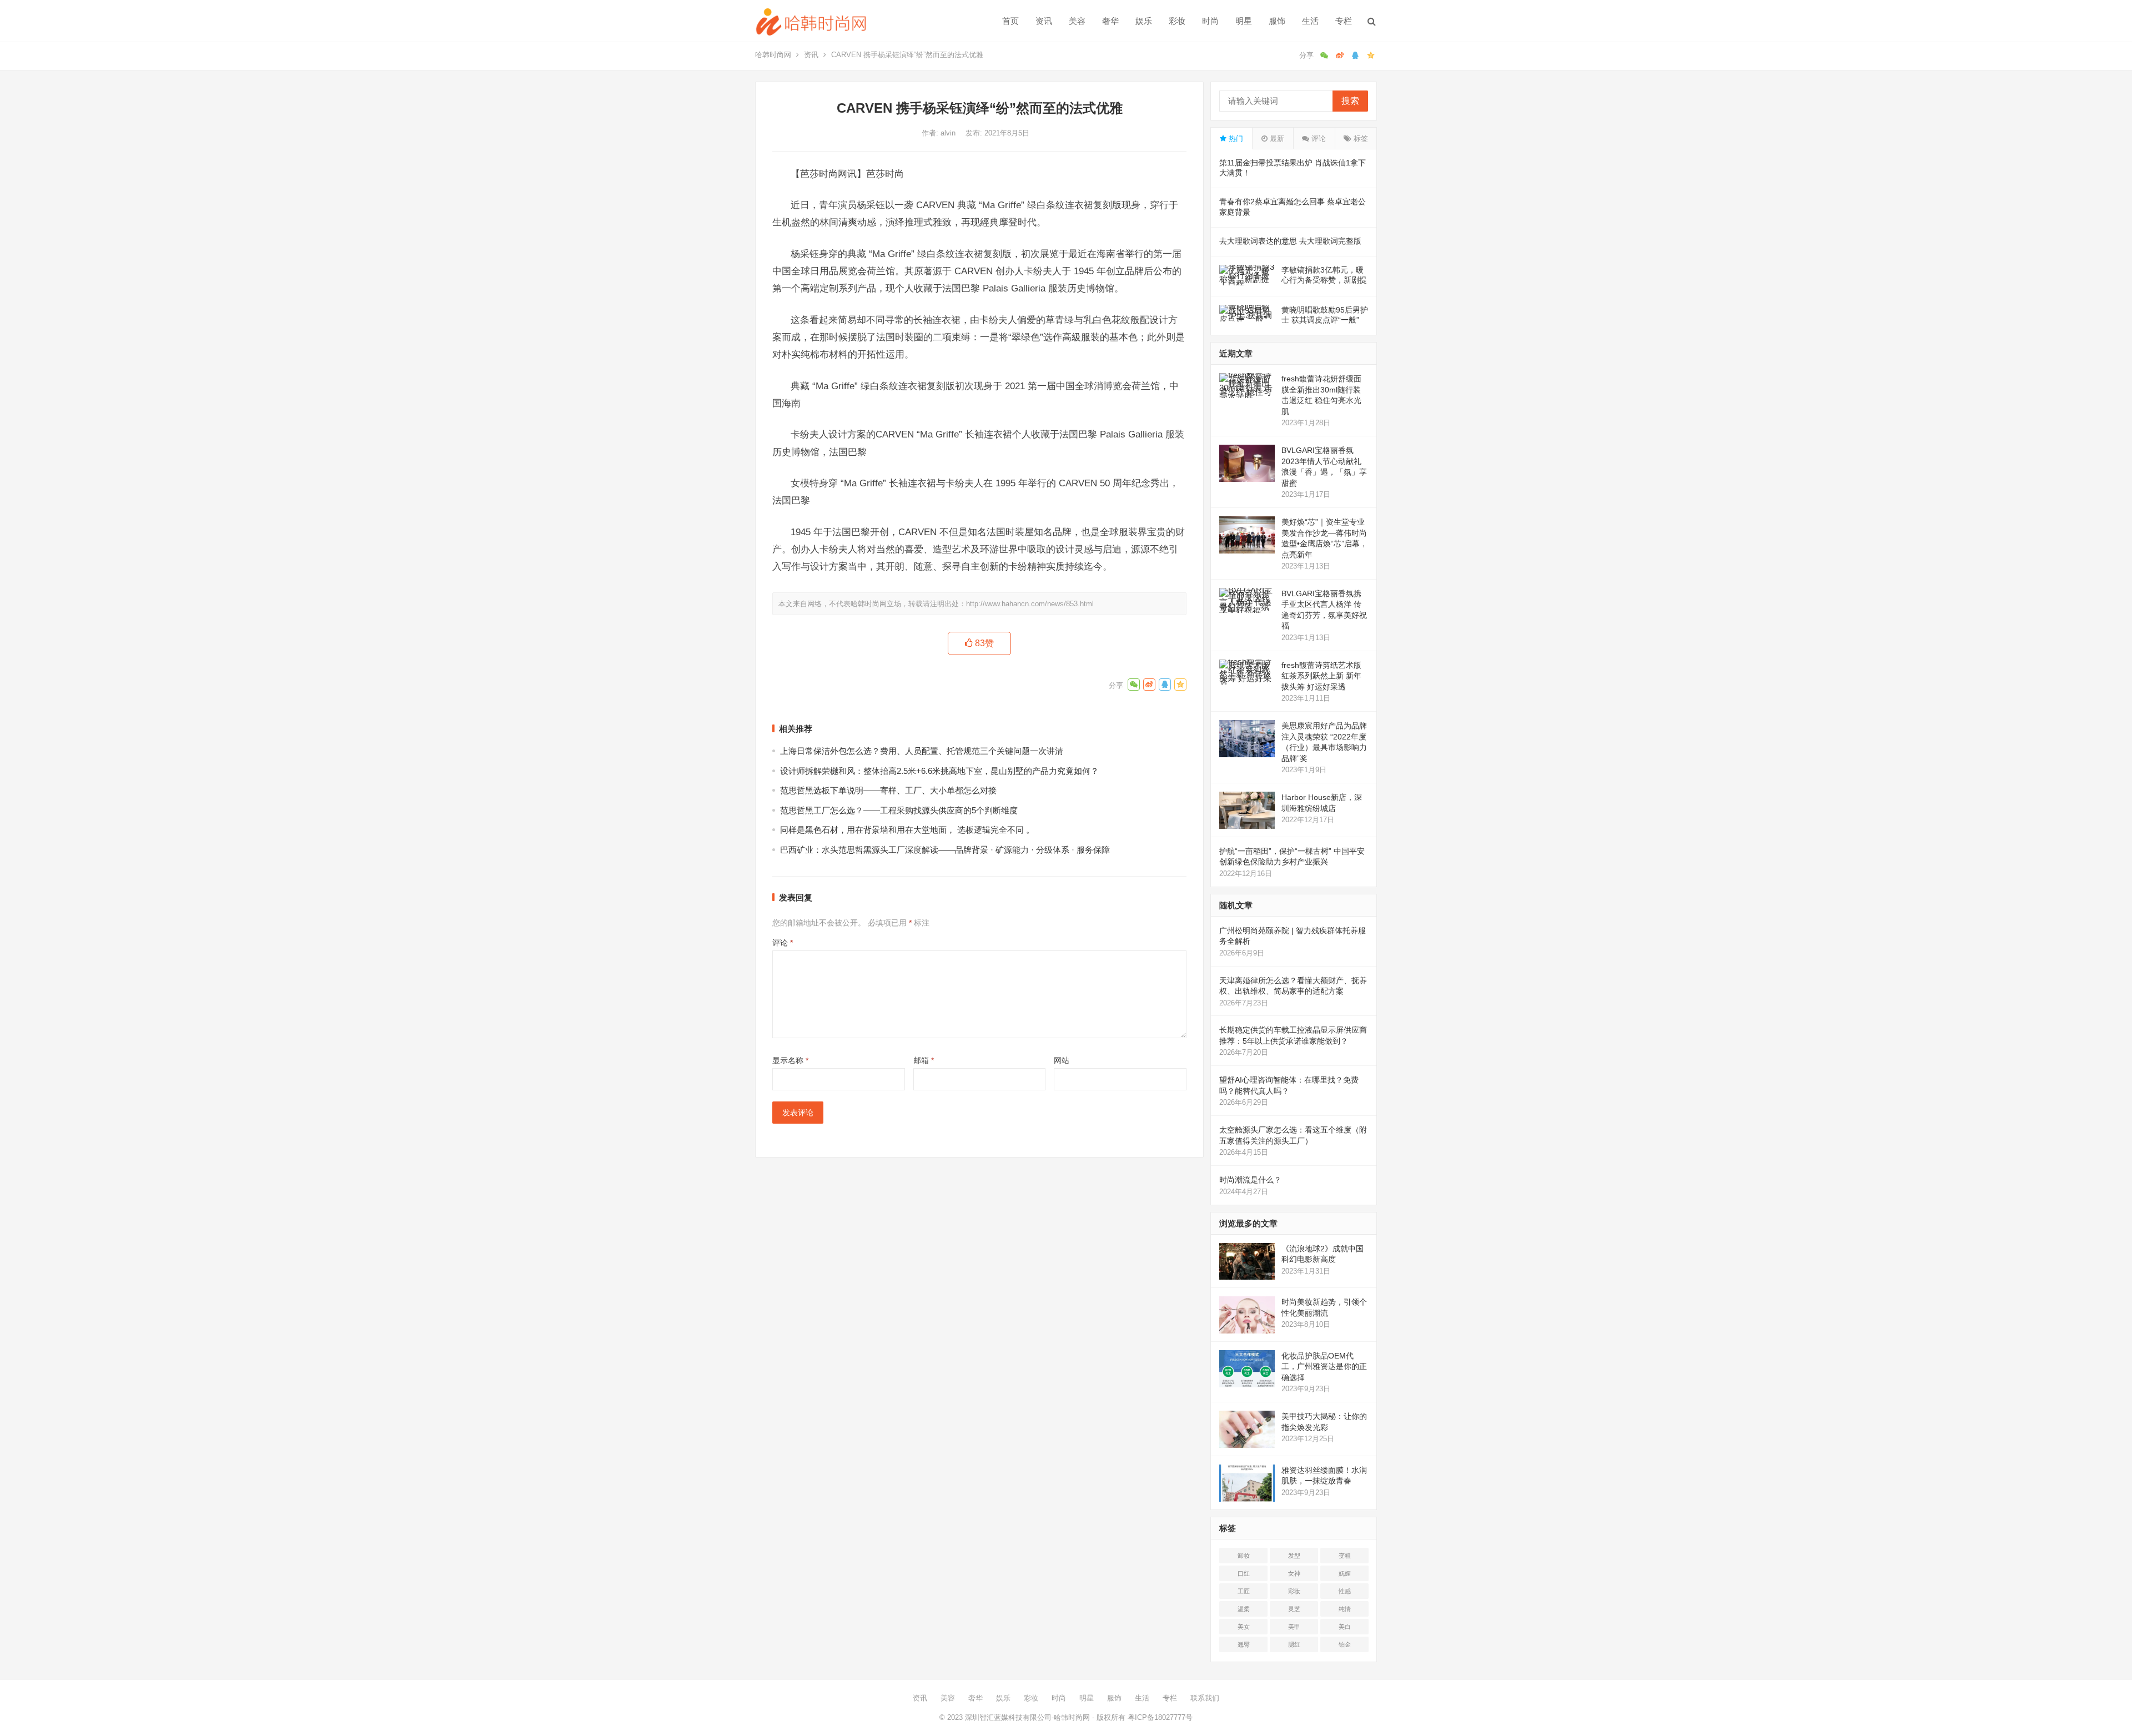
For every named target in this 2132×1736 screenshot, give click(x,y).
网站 (1062, 1060)
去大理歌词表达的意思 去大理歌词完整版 (1290, 241)
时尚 (1210, 21)
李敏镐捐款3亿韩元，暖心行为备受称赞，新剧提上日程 (1324, 280)
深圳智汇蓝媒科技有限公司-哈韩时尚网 (1027, 1717)
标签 (1360, 139)
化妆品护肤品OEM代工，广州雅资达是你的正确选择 (1324, 1367)
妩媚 (1345, 1573)
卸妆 (1244, 1556)
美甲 (1294, 1627)
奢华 (1110, 21)
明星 (1244, 21)
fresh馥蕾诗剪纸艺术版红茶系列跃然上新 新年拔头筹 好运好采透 (1321, 676)
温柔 (1244, 1609)
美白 (1345, 1627)
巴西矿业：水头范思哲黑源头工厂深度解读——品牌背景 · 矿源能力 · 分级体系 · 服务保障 (945, 850)
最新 (1276, 139)
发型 (1294, 1556)
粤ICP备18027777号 (1160, 1717)
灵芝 (1294, 1609)
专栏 (1344, 21)
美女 (1244, 1627)
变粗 (1345, 1556)
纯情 (1345, 1609)
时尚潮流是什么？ (1250, 1180)
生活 (1310, 21)
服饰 (1277, 21)
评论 (783, 943)
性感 (1345, 1591)
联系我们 (1205, 1698)
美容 (1077, 21)
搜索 (1350, 101)
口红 (1244, 1573)
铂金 (1345, 1644)
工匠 (1244, 1591)
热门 (1235, 139)
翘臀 (1244, 1644)
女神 (1294, 1573)
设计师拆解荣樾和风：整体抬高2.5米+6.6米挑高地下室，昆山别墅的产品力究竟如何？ (939, 771)
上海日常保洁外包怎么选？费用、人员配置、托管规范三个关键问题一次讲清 (922, 751)
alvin (949, 133)
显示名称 (790, 1060)
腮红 (1294, 1644)
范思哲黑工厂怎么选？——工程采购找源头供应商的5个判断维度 (899, 810)
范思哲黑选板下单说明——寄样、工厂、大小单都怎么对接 (888, 790)
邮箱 (924, 1060)
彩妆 (1177, 21)
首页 (1010, 21)
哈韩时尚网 (773, 55)
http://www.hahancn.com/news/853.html (1030, 604)
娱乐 (1144, 21)
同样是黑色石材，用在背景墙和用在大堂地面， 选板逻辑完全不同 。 (907, 830)
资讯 (1044, 21)
